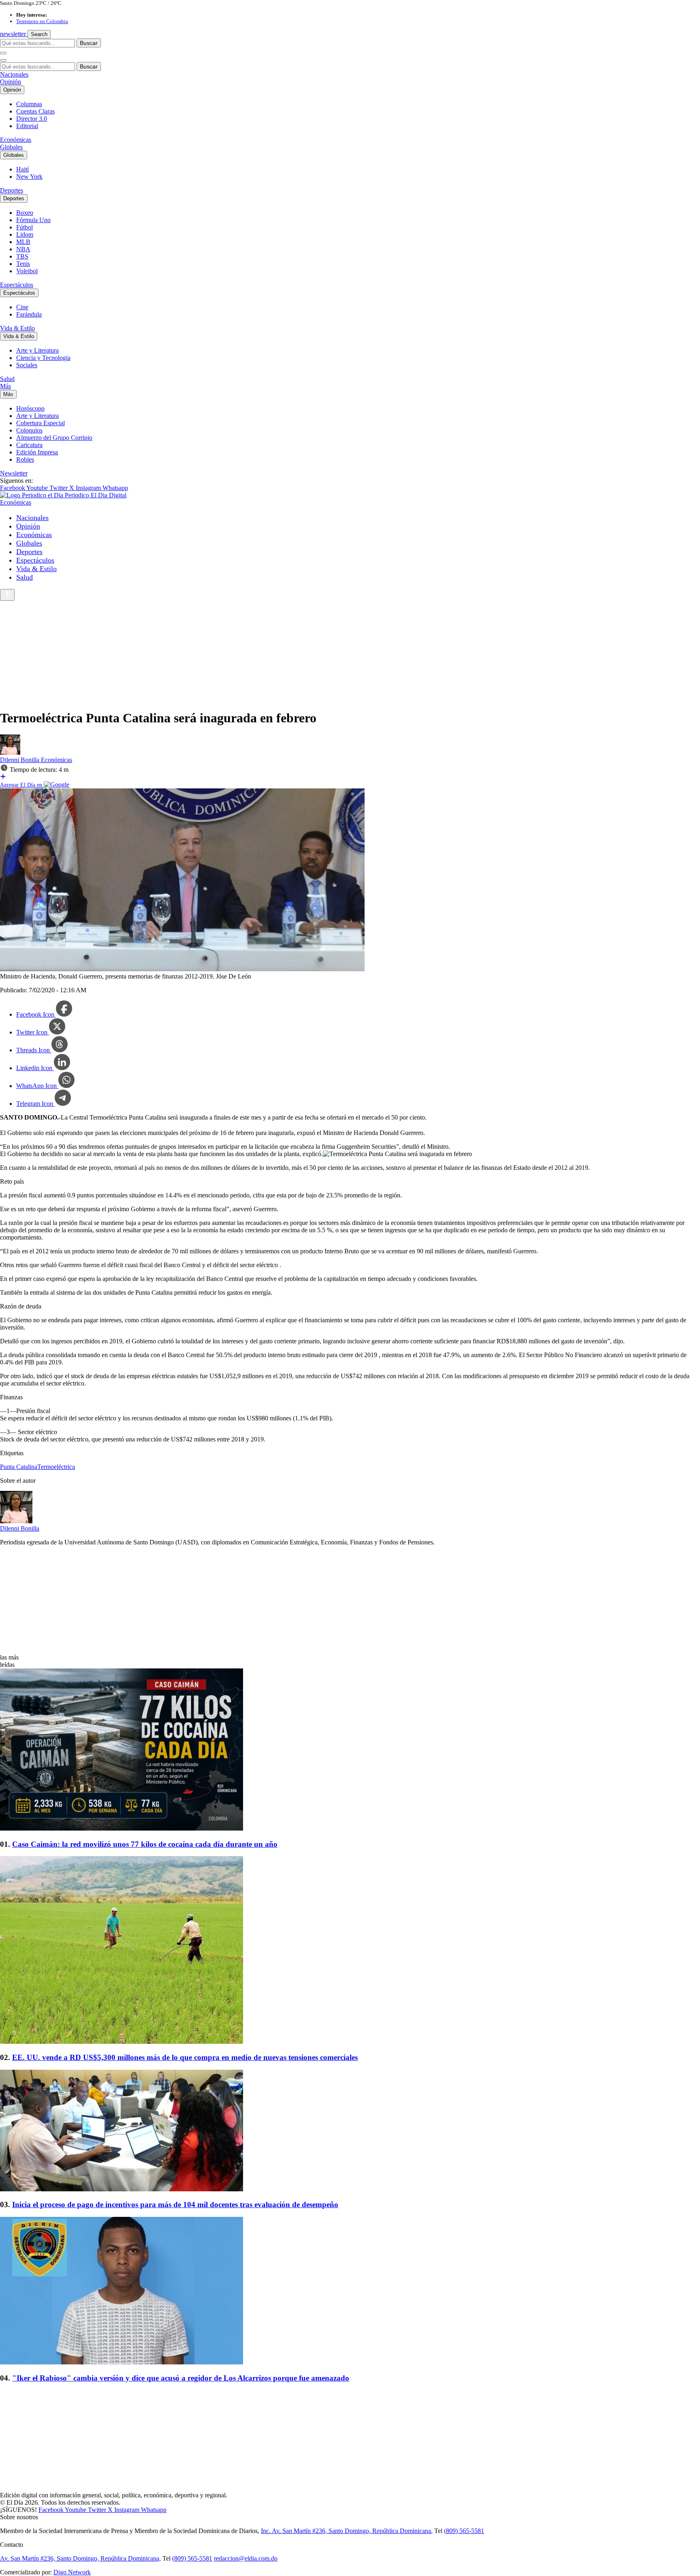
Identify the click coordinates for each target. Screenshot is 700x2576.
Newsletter (14, 473)
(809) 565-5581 (464, 2531)
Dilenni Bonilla (20, 760)
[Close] (3, 60)
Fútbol (25, 227)
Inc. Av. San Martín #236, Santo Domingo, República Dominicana (346, 2531)
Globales (11, 147)
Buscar (89, 43)
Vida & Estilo (17, 328)
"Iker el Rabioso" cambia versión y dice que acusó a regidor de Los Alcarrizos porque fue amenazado (181, 2378)
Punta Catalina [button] (19, 1467)
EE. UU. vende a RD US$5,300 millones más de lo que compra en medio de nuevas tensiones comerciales (185, 2057)
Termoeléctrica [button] (56, 1467)
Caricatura (29, 445)
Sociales (27, 365)
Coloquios (29, 430)
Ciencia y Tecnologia (43, 358)
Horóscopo (30, 408)
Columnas (29, 104)
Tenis (23, 264)
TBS (22, 256)
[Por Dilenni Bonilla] (10, 753)
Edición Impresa (37, 452)
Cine (22, 307)
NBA (23, 249)
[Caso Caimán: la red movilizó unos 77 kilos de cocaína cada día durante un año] (350, 1750)
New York (29, 177)
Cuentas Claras (35, 111)
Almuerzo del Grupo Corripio (54, 438)
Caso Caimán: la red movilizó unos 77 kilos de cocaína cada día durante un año (145, 1844)
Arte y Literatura (37, 350)
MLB (23, 242)
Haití (22, 169)
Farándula (29, 314)
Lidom (25, 234)
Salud (7, 379)
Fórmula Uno (33, 220)
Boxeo (25, 213)
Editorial (27, 126)
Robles (25, 459)
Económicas (16, 140)
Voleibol (27, 271)
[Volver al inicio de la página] (7, 595)
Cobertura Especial (41, 423)
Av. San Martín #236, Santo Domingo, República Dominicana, (80, 2558)
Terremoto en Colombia (42, 21)
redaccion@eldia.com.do (246, 2558)
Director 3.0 (32, 119)
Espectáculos (17, 285)
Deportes (12, 190)
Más (5, 386)
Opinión (11, 82)
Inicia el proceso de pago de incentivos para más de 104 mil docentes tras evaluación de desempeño (175, 2204)
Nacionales (14, 74)
